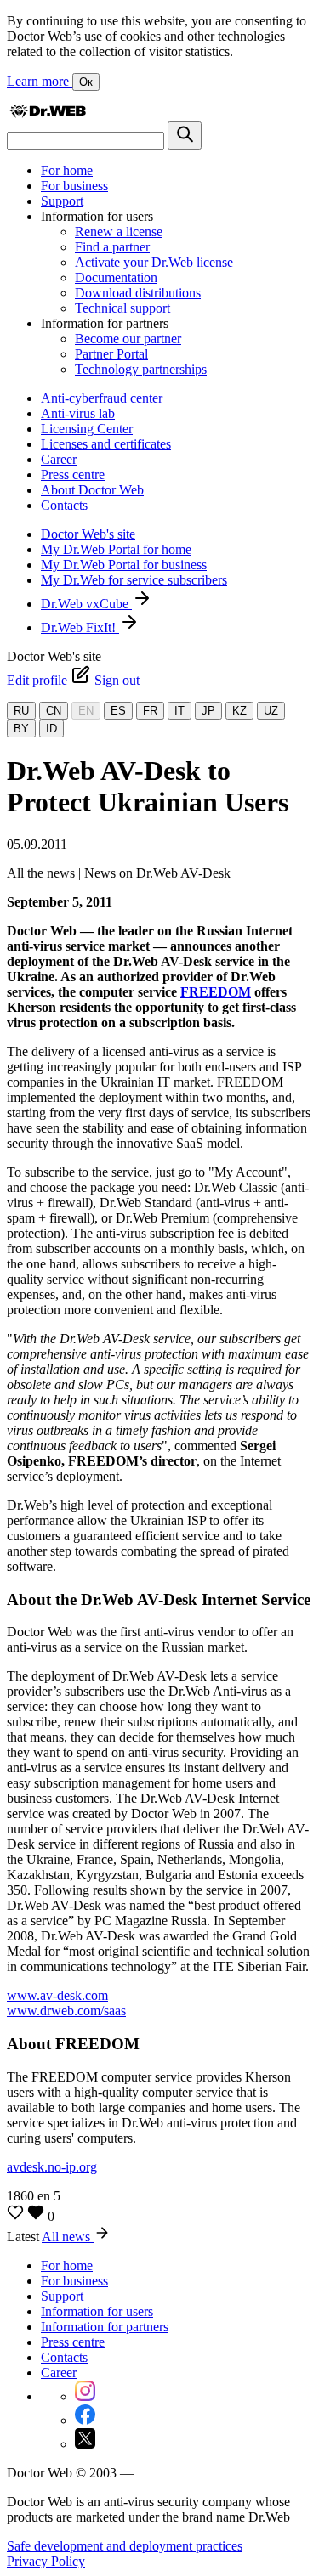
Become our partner (128, 339)
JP (208, 711)
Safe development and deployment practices (125, 2546)
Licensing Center (87, 429)
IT (179, 711)
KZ (239, 711)
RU (21, 711)
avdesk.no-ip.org (52, 2167)
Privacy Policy (46, 2561)
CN (54, 711)
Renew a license (119, 232)
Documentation (116, 277)
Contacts (64, 505)
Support (62, 201)
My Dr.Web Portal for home (116, 549)
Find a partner (112, 247)
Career (59, 459)
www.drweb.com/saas (66, 2011)
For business (74, 186)
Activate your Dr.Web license (154, 262)
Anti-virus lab (78, 413)
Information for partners (105, 2327)
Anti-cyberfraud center (102, 398)
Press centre (73, 475)
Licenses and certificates (106, 444)
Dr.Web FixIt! (80, 627)
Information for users (97, 2311)
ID (51, 729)
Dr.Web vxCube (86, 604)
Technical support (122, 308)
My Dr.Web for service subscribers (134, 580)
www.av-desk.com (57, 1995)
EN (86, 711)
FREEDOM (216, 992)
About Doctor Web (92, 490)
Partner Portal (111, 354)
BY (21, 729)
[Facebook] (85, 2420)
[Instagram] (85, 2396)
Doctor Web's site (88, 534)
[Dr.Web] (48, 113)
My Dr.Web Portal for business (124, 565)
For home (67, 170)
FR (150, 711)
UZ (271, 711)
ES (118, 711)
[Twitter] (85, 2444)
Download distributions (138, 293)
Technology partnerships (141, 369)
